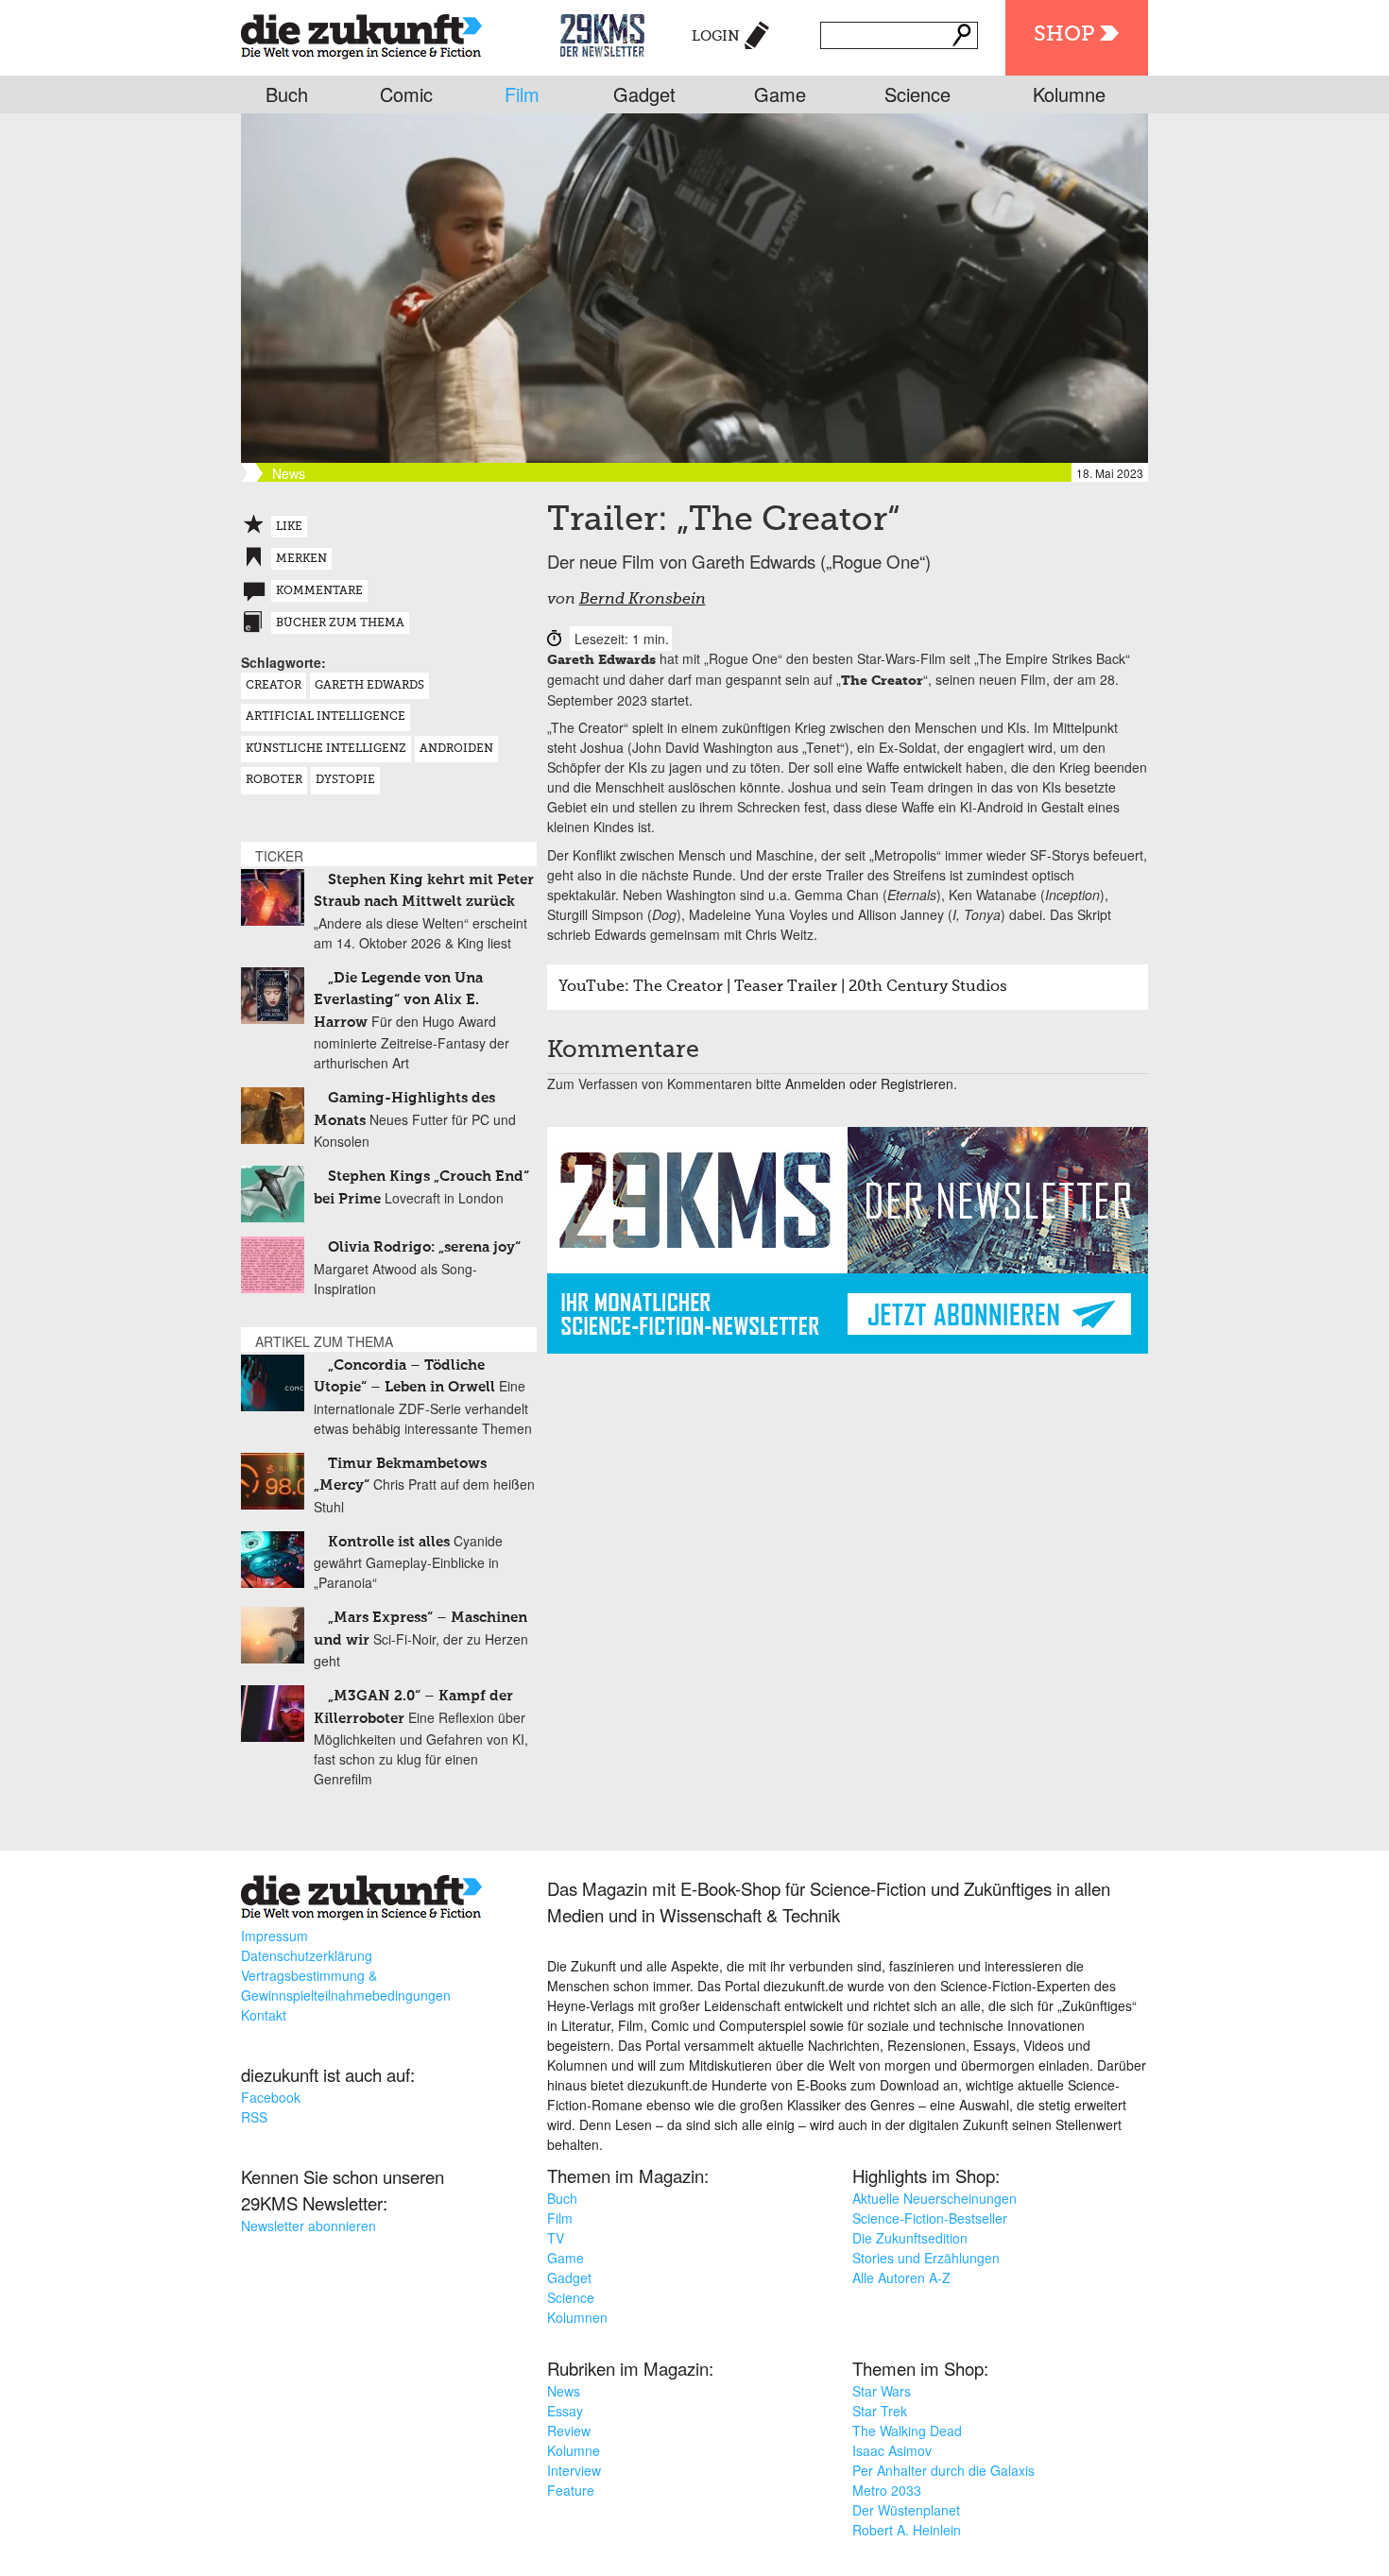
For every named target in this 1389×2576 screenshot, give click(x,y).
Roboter (274, 780)
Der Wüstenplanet (906, 2510)
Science (917, 94)
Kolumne (1069, 94)
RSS (254, 2117)
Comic (406, 94)
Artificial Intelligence (326, 717)
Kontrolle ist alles (389, 1542)
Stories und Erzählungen (926, 2258)
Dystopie (345, 780)
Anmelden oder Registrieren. (871, 1083)
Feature (571, 2490)
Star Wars (882, 2391)
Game (780, 94)
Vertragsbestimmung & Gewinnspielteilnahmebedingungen (346, 1985)
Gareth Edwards (369, 686)
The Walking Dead (907, 2431)
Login (716, 36)
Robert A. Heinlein (907, 2530)
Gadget (644, 94)
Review (569, 2431)
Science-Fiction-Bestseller (930, 2218)
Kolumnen (577, 2317)
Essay (565, 2411)
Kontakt (264, 2015)
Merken (301, 559)
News (564, 2391)
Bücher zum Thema (340, 623)
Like (289, 527)
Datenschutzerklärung (307, 1955)
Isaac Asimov (892, 2450)
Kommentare (319, 591)
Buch (287, 94)
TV (556, 2238)
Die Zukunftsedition (910, 2238)
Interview (574, 2470)
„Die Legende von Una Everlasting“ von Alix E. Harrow (398, 1000)
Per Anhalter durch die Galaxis (943, 2470)
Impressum (274, 1936)
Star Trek (880, 2411)
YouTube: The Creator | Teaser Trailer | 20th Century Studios (783, 987)
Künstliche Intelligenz (326, 749)
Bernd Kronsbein (643, 600)
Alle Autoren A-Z (901, 2277)
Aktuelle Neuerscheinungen (935, 2198)
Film (522, 94)
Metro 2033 (887, 2490)
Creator (274, 686)
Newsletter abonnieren (309, 2226)
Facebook (271, 2097)
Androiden (456, 749)
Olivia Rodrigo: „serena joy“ (424, 1247)
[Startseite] (361, 33)
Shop (1064, 35)
